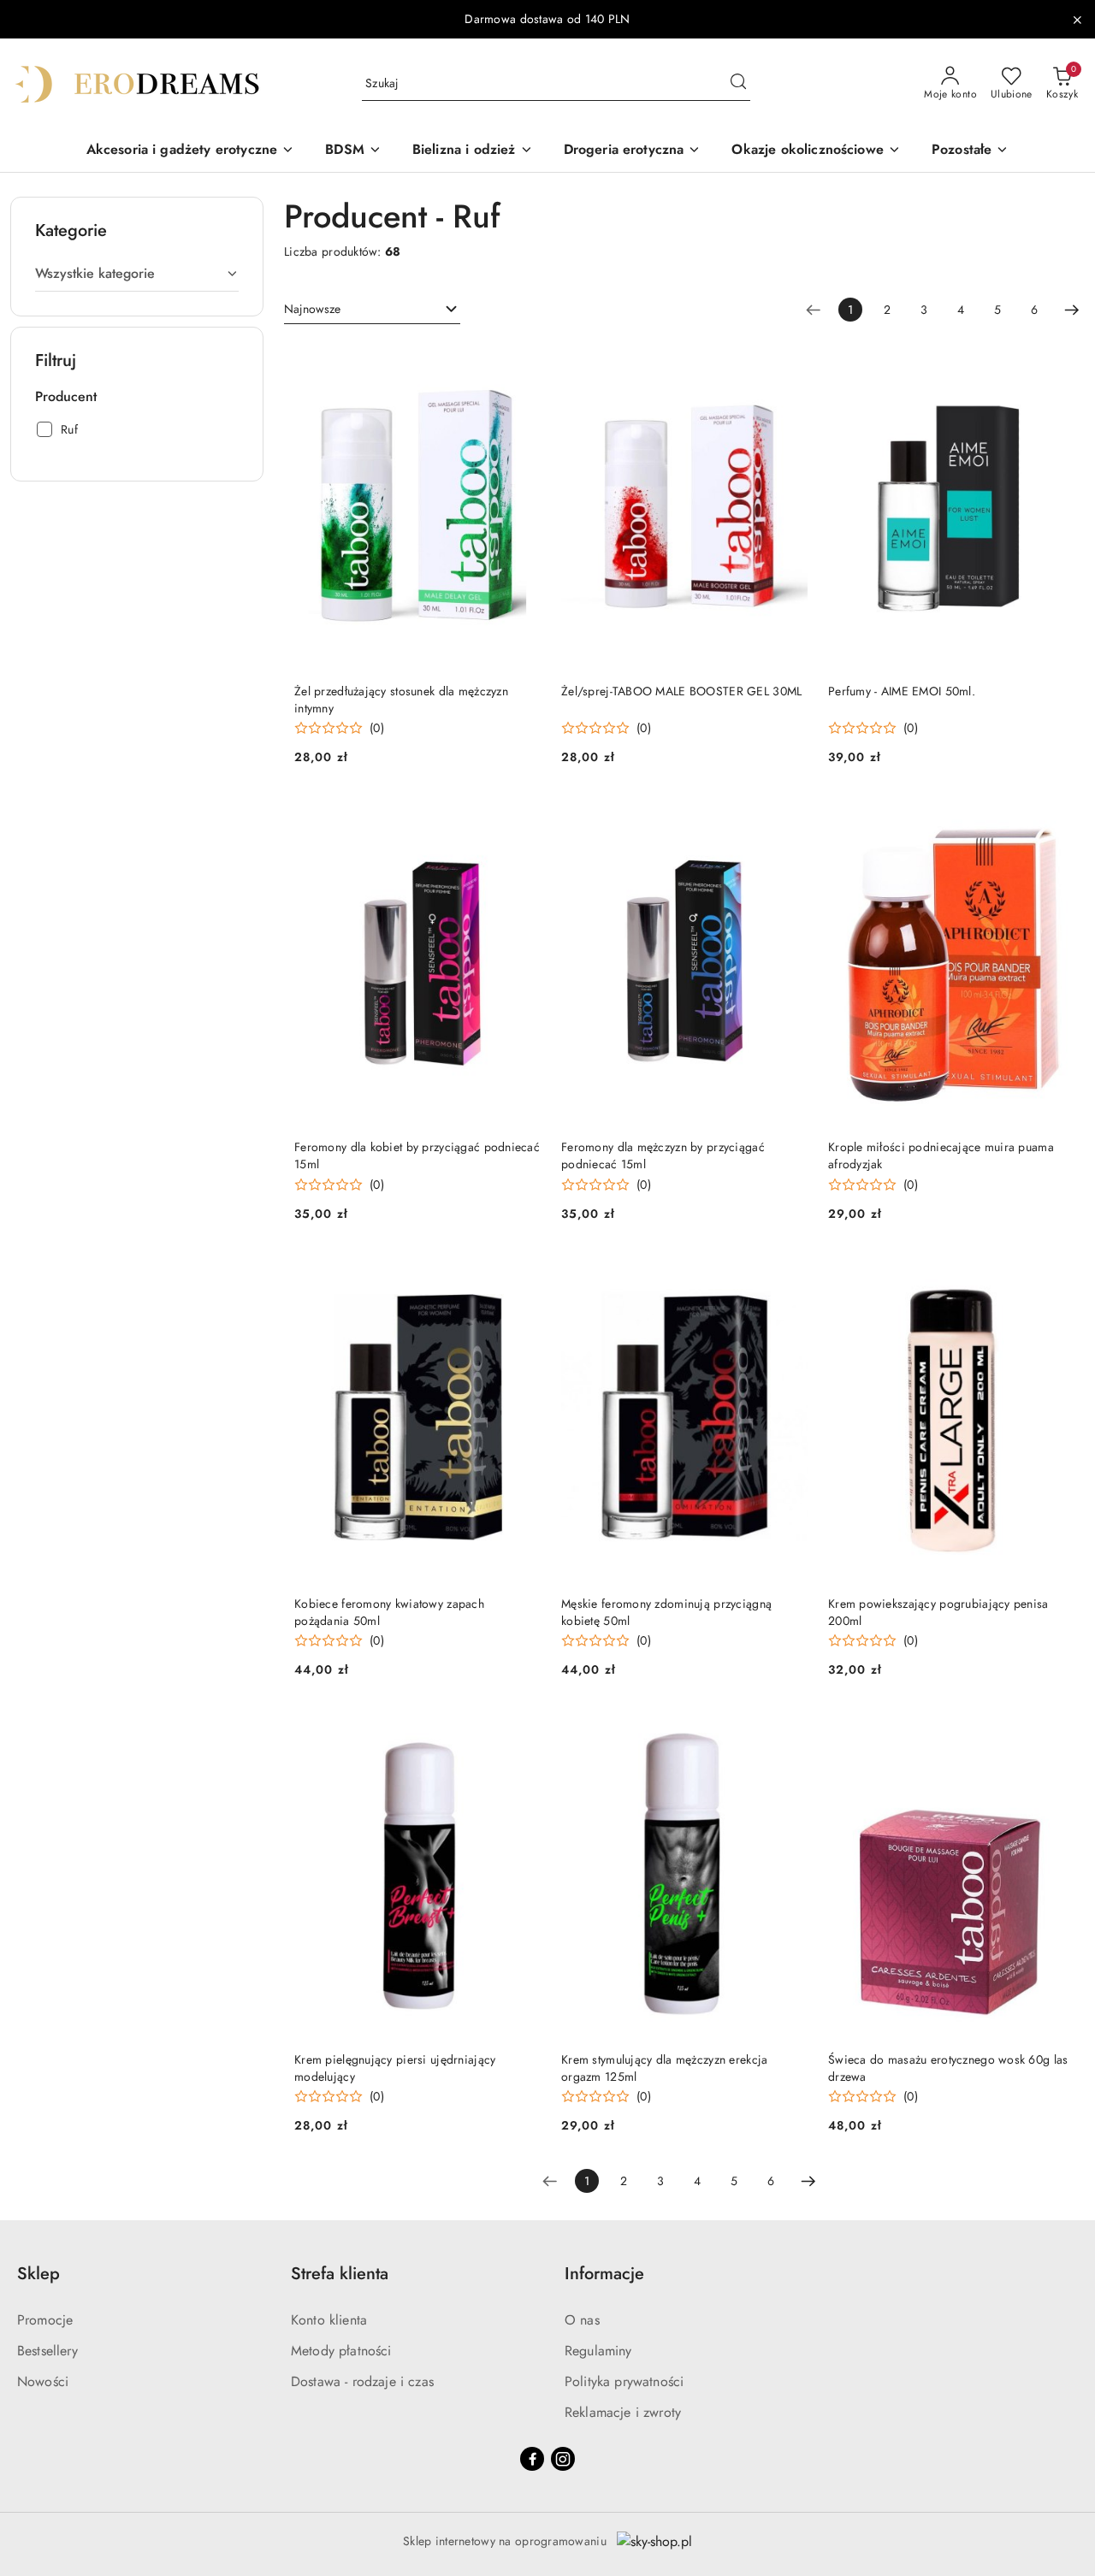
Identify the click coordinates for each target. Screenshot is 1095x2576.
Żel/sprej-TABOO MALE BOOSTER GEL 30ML (681, 691)
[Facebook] (532, 2459)
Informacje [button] (604, 2274)
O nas (582, 2320)
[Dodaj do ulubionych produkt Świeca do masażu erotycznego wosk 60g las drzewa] (1055, 1729)
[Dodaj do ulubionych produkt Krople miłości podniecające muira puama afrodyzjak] (1055, 817)
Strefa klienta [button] (340, 2274)
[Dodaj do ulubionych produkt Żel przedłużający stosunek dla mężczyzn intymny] (521, 361)
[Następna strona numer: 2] (1072, 310)
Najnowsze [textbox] (312, 309)
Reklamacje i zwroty (623, 2412)
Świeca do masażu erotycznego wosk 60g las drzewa (948, 2068)
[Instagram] (563, 2459)
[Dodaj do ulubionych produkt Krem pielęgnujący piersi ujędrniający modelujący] (521, 1729)
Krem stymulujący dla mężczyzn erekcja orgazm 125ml (664, 2068)
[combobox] (372, 310)
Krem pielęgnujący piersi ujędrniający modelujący (395, 2068)
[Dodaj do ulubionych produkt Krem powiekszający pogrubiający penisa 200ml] (1055, 1273)
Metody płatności (341, 2351)
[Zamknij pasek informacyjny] (1077, 20)
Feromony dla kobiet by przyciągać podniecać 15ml (417, 1155)
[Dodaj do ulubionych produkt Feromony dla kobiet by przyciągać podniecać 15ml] (521, 817)
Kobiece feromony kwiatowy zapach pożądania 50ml (389, 1612)
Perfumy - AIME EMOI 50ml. (902, 691)
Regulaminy (598, 2351)
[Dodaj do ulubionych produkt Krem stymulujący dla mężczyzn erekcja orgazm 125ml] (788, 1729)
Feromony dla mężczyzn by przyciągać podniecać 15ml (663, 1155)
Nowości (43, 2381)
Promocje (45, 2320)
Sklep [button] (38, 2274)
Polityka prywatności (624, 2381)
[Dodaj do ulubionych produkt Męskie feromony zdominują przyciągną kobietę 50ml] (788, 1273)
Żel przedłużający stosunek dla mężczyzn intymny (401, 700)
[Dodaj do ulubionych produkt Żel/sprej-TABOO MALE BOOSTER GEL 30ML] (788, 361)
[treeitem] (137, 274)
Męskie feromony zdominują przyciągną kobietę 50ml (666, 1612)
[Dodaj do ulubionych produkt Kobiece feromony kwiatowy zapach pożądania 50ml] (521, 1273)
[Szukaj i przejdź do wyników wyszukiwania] (738, 84)
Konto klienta (329, 2320)
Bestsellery (47, 2351)
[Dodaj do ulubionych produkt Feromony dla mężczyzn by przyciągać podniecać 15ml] (788, 817)
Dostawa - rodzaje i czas (362, 2381)
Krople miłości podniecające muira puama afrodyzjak (941, 1155)
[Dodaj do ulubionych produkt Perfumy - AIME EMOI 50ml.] (1055, 361)
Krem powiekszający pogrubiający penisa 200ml (938, 1612)
